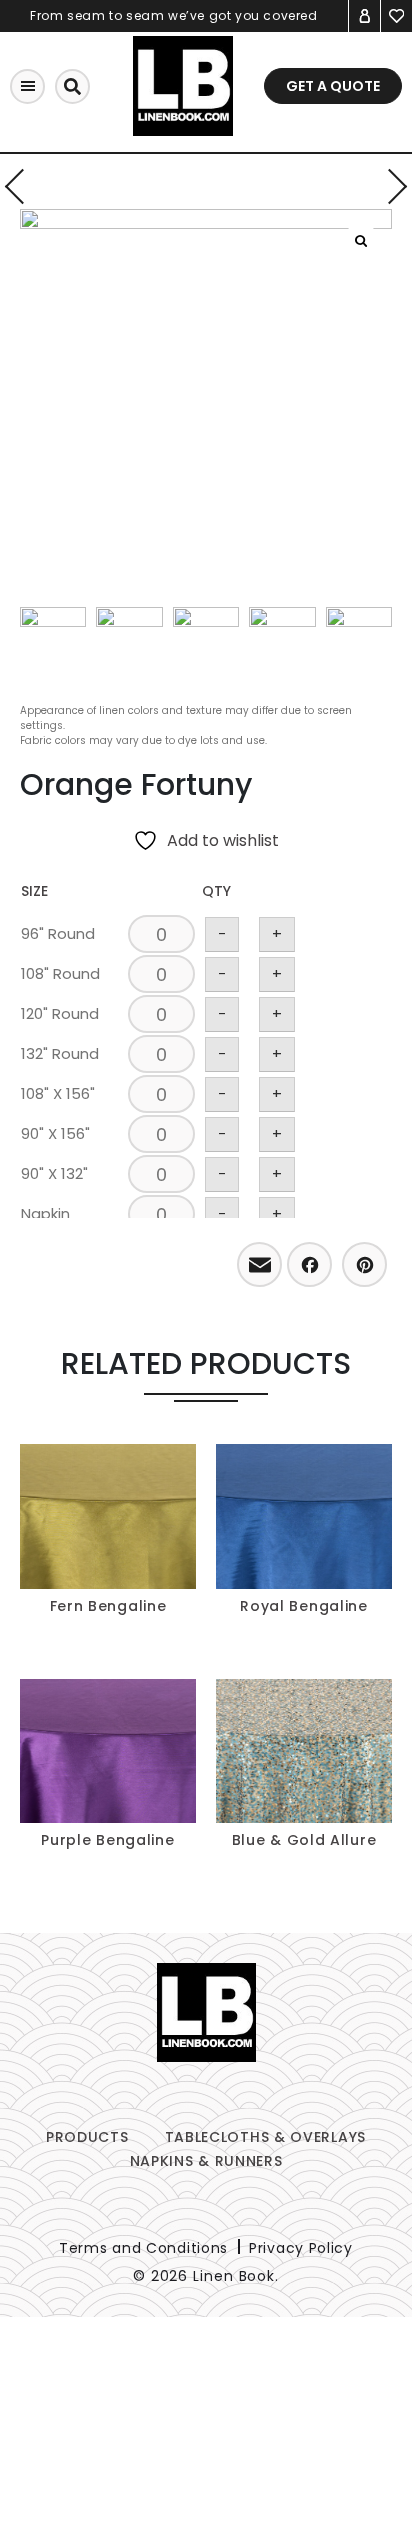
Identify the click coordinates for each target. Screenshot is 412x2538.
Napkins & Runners (206, 2161)
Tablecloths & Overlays (265, 2137)
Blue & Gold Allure (304, 1840)
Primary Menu (27, 86)
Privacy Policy (301, 2248)
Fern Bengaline (108, 1606)
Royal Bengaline (304, 1606)
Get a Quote (333, 86)
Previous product (22, 186)
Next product (389, 186)
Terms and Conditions (143, 2248)
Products (87, 2137)
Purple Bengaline (107, 1840)
